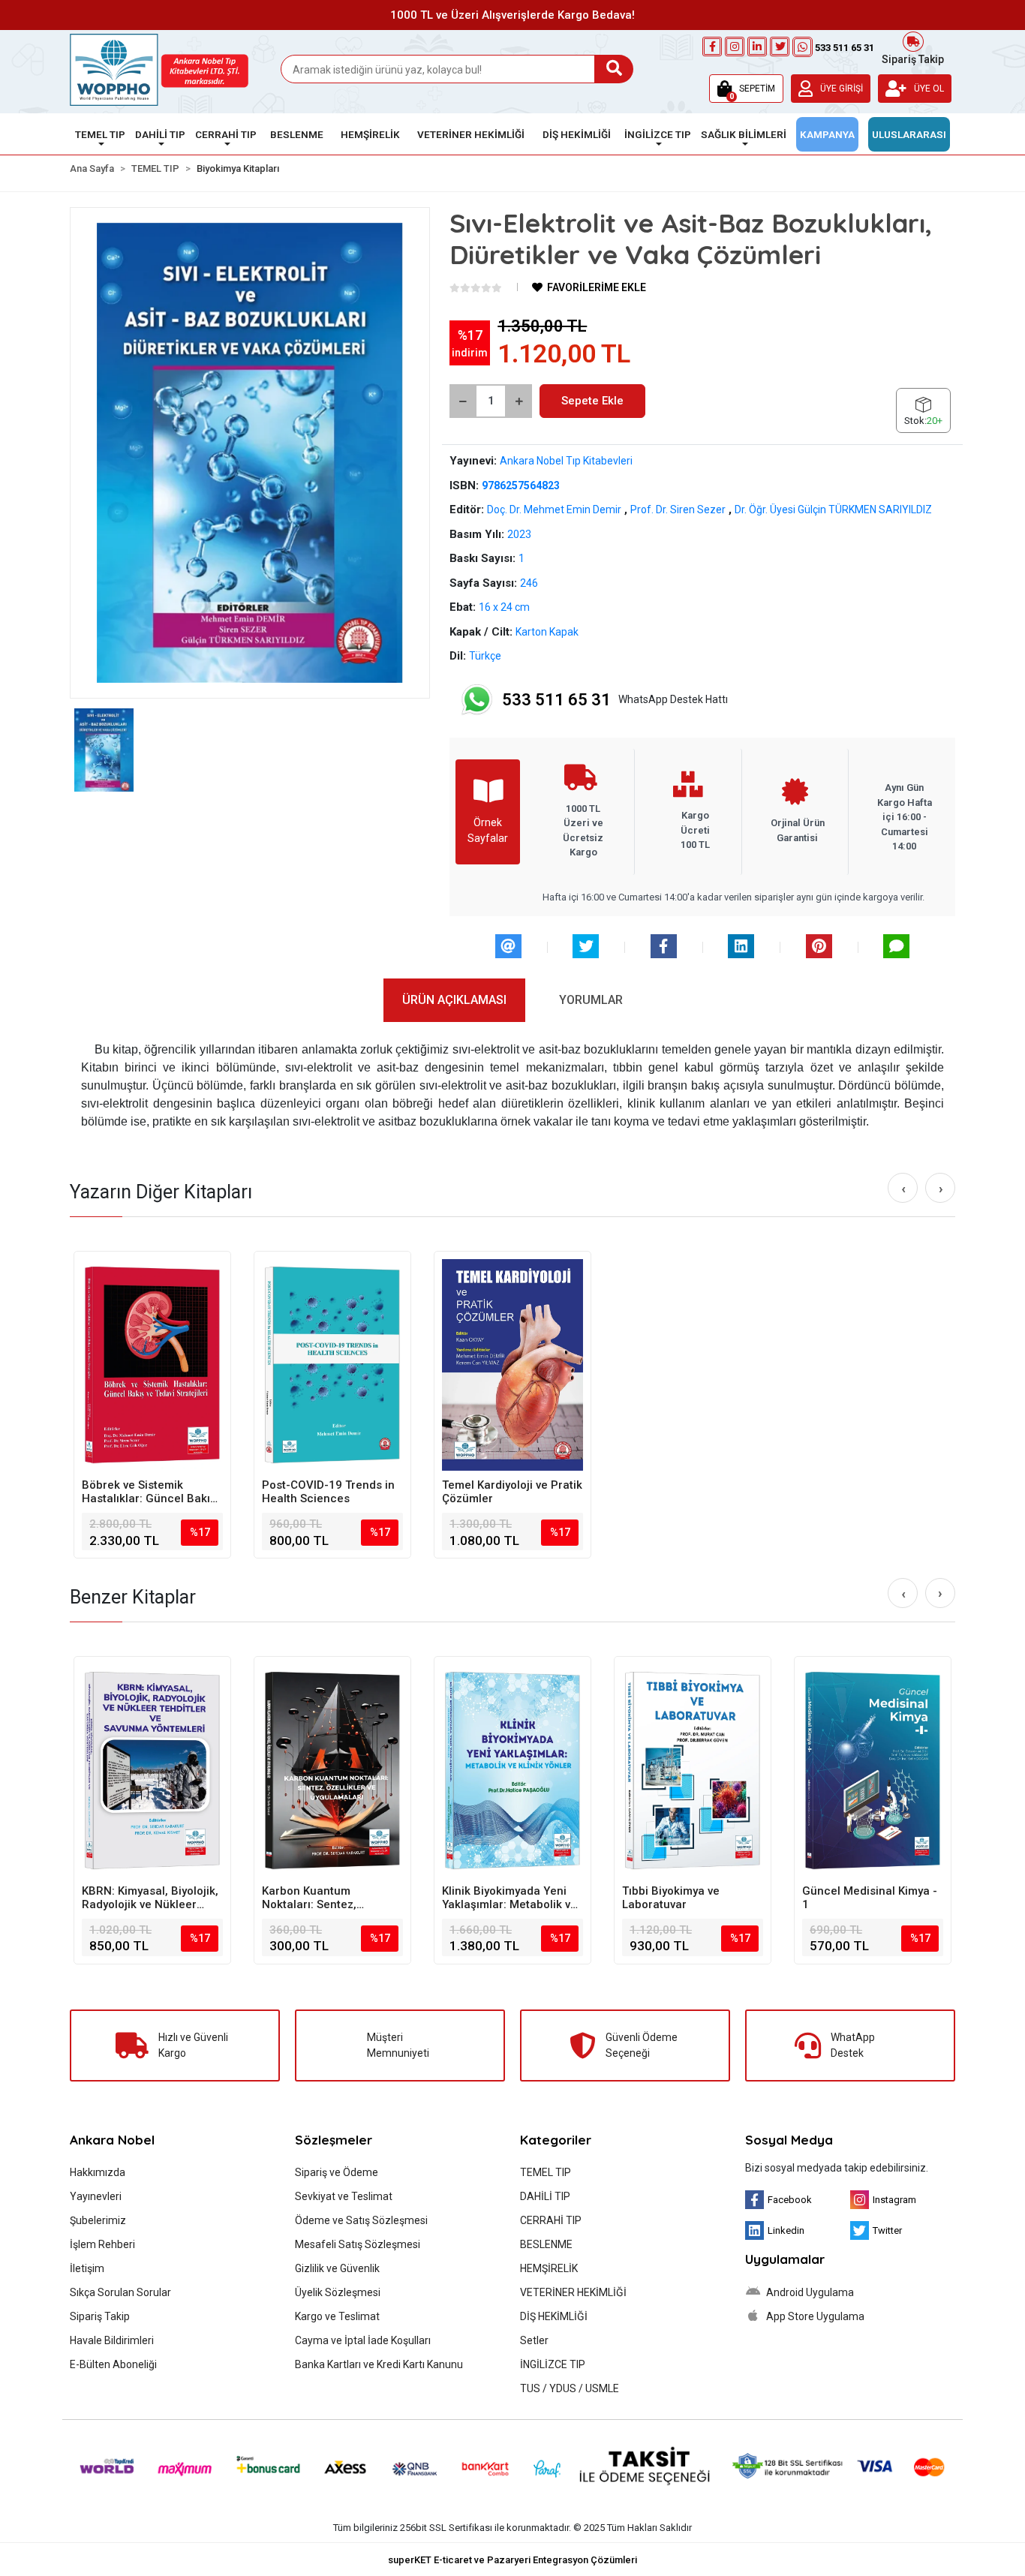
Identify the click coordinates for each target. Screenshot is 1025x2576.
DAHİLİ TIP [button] (160, 134)
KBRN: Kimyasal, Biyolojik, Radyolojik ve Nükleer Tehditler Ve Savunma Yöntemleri (150, 1898)
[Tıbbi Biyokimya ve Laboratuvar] (693, 1770)
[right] (941, 1189)
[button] (746, 89)
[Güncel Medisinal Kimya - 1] (873, 1770)
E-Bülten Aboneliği (113, 2364)
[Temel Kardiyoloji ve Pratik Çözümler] (512, 1365)
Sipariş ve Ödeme (337, 2172)
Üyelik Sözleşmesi (338, 2292)
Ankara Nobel (112, 2140)
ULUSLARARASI (909, 134)
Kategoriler (556, 2140)
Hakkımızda (98, 2172)
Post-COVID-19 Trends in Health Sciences (328, 1492)
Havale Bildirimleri (112, 2340)
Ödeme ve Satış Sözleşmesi (361, 2220)
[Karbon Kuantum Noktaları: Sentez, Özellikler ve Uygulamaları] (332, 1770)
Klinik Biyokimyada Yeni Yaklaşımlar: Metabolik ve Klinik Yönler (509, 1898)
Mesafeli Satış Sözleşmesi (358, 2244)
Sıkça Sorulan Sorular (120, 2292)
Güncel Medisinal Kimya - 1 (870, 1898)
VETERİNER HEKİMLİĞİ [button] (471, 134)
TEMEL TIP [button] (100, 134)
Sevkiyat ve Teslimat (344, 2196)
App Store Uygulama (814, 2316)
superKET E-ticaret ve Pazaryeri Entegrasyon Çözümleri (512, 2560)
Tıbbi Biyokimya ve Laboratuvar (671, 1898)
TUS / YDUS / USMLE (570, 2388)
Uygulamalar (785, 2259)
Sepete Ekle (592, 401)
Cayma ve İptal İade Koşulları (363, 2340)
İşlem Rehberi (102, 2244)
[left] (903, 1189)
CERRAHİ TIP (551, 2220)
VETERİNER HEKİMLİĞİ (573, 2292)
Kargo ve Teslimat (337, 2316)
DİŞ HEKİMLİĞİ (554, 2316)
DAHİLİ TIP (545, 2196)
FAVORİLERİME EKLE (595, 287)
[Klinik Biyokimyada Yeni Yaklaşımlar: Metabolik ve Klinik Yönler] (512, 1770)
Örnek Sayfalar (488, 830)
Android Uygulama (809, 2292)
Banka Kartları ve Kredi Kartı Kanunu (379, 2364)
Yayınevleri (96, 2196)
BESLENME (546, 2244)
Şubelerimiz (98, 2220)
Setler (534, 2340)
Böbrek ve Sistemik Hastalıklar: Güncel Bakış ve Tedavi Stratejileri (149, 1492)
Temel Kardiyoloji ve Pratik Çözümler (512, 1492)
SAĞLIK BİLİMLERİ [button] (744, 134)
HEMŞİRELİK (549, 2268)
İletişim (87, 2268)
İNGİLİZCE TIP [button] (658, 134)
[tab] (454, 1000)
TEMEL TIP (546, 2172)
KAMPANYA (827, 134)
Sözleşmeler (334, 2140)
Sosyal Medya (789, 2140)
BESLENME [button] (297, 134)
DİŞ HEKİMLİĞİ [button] (577, 134)
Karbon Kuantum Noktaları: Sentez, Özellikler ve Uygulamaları (331, 1898)
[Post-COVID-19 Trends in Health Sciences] (332, 1365)
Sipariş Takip (913, 58)
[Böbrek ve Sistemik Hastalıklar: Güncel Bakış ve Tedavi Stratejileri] (152, 1365)
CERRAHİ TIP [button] (226, 134)
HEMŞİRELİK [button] (370, 134)
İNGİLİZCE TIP (553, 2364)
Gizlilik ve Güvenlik (337, 2268)
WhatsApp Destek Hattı (615, 700)
